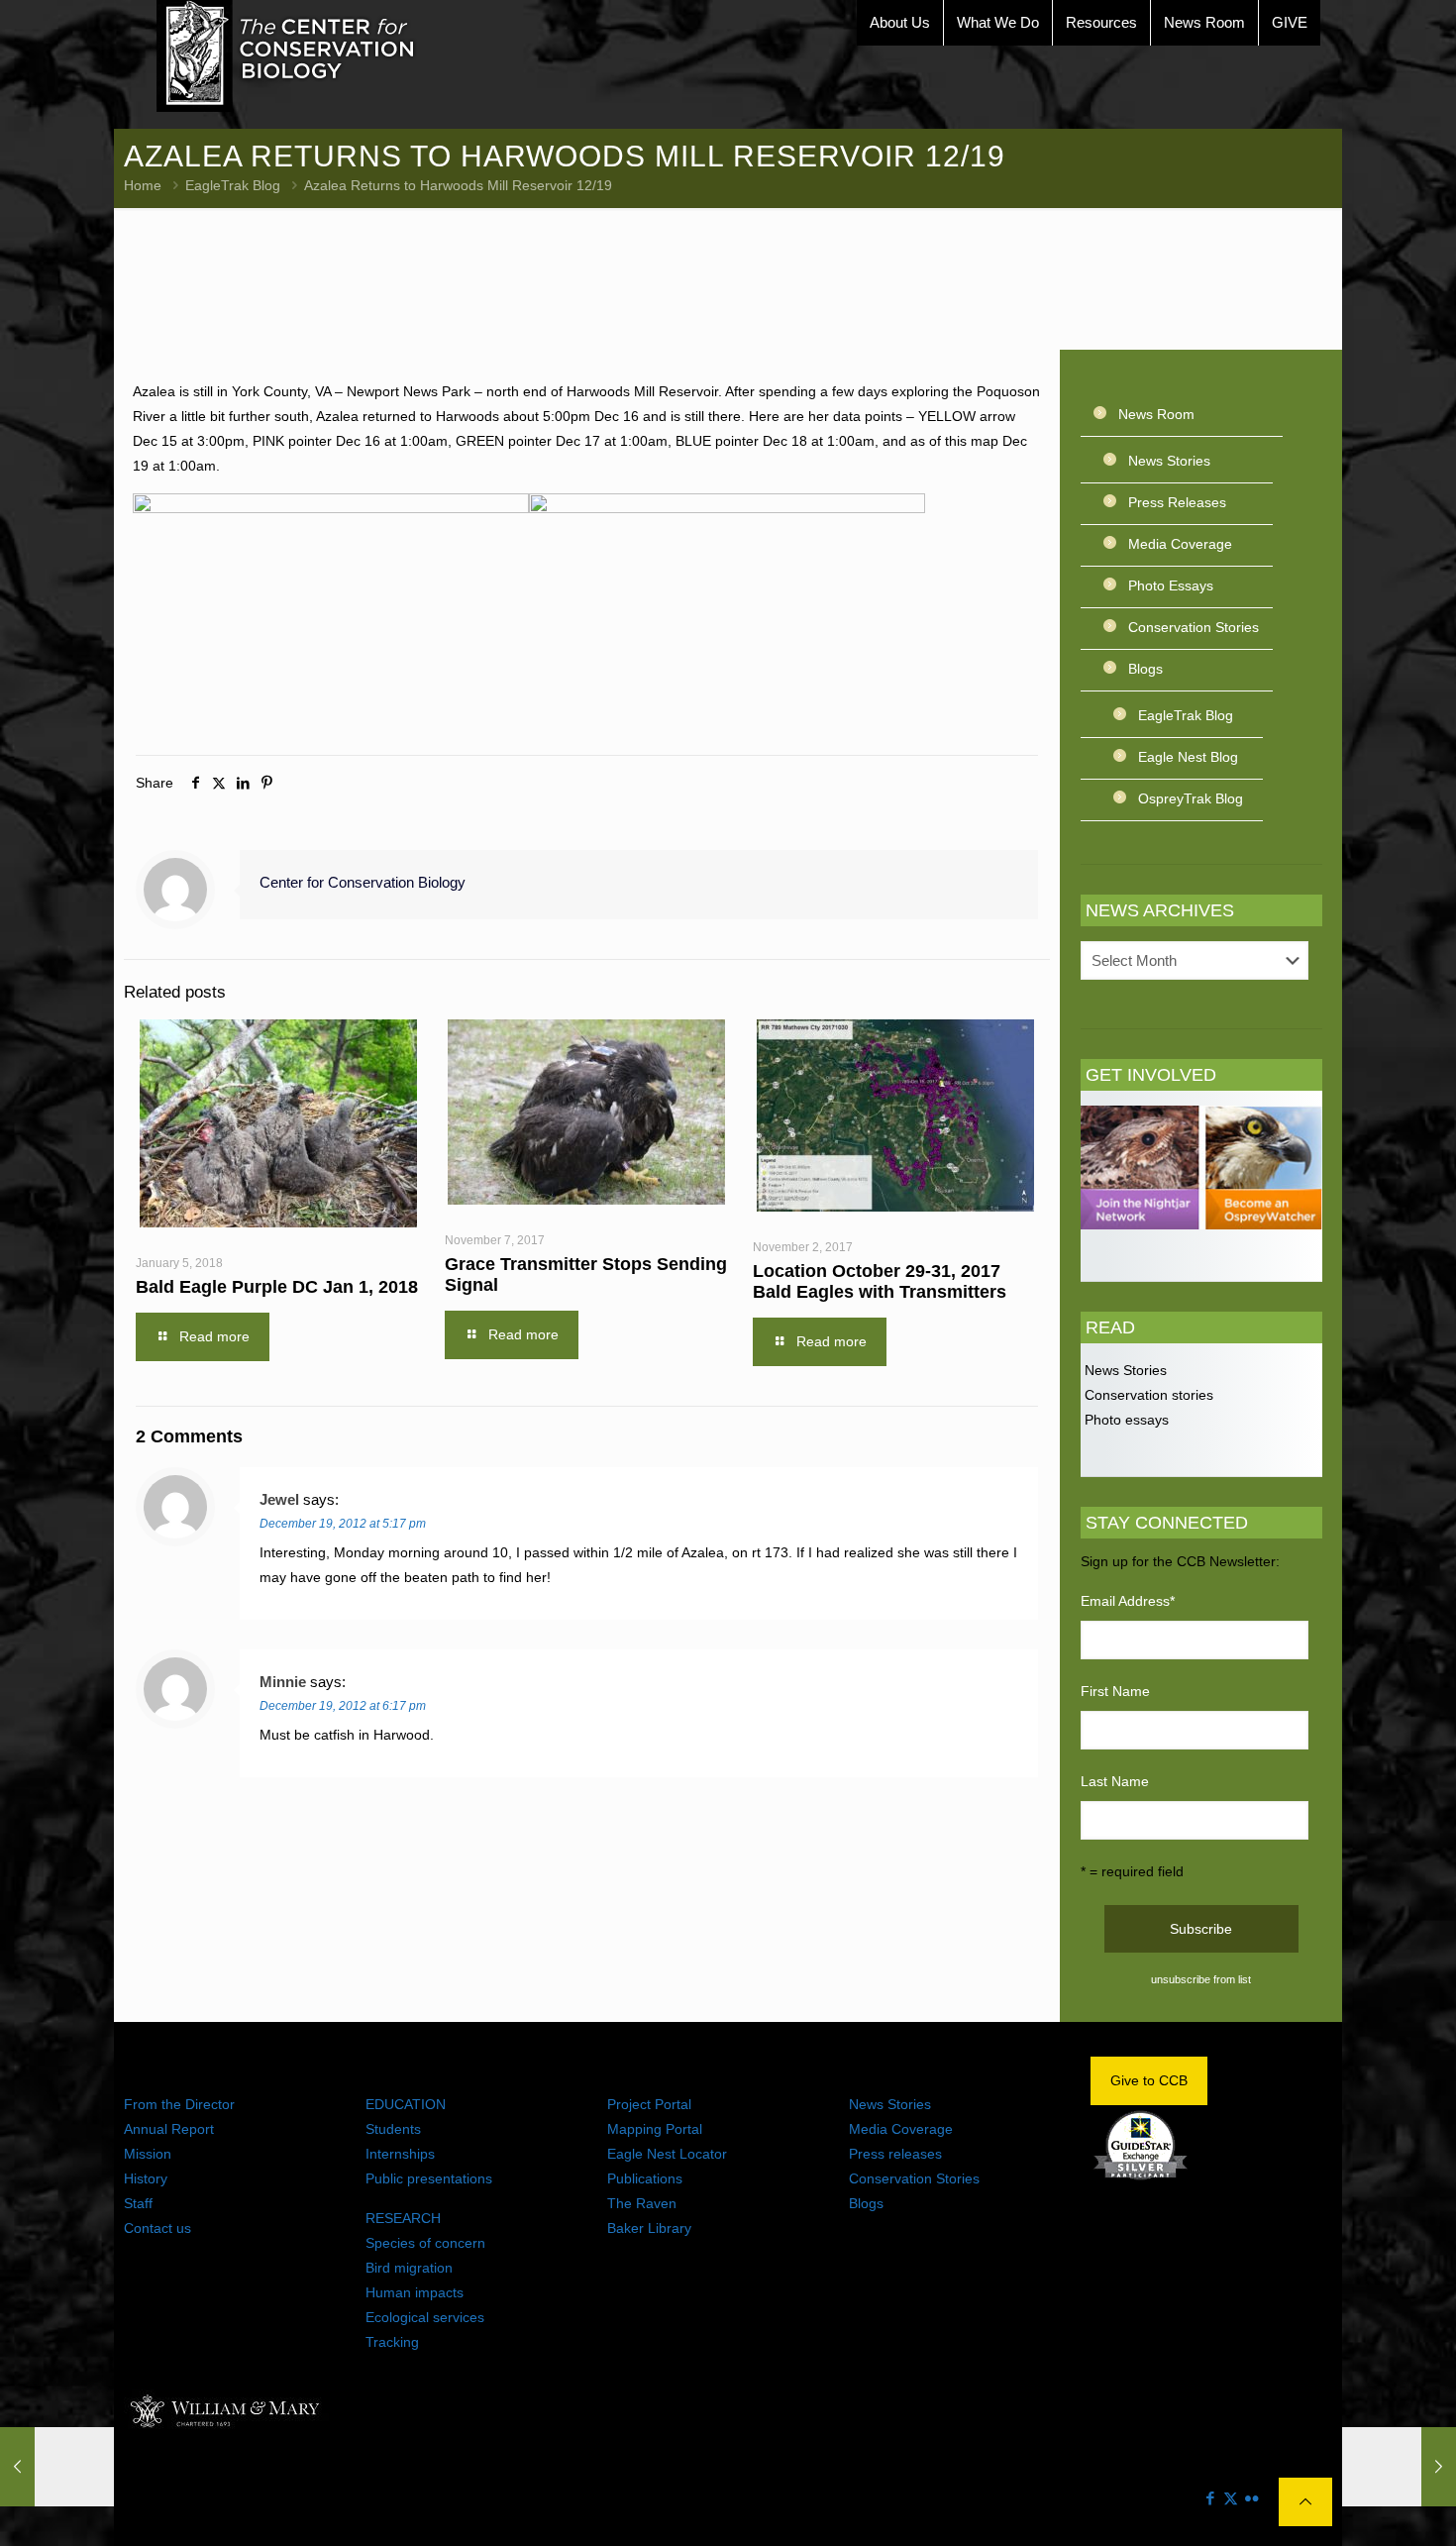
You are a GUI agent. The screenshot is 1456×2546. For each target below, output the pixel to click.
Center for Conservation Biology (363, 882)
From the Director (179, 2104)
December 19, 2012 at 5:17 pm (343, 1524)
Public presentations (429, 2178)
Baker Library (649, 2228)
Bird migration (409, 2268)
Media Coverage (1180, 544)
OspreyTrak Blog (1191, 798)
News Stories (1169, 461)
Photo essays (1125, 1420)
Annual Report (169, 2129)
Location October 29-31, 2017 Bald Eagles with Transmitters (880, 1281)
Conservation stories (1147, 1395)
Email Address (1128, 1601)
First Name (1115, 1691)
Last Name (1115, 1781)
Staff (138, 2203)
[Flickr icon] (1251, 2498)
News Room (1156, 414)
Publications (645, 2178)
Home (143, 185)
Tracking (392, 2342)
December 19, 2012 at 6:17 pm (343, 1706)
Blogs (1145, 669)
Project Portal (649, 2104)
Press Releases (1177, 502)
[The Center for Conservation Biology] (286, 56)
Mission (148, 2154)
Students (393, 2129)
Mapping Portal (655, 2129)
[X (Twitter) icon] (1231, 2498)
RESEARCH (403, 2218)
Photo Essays (1171, 585)
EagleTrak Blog (233, 185)
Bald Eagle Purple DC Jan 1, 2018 (277, 1287)
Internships (400, 2154)
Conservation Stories (1194, 627)
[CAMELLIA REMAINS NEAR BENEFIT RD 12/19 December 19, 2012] (57, 2467)
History (146, 2178)
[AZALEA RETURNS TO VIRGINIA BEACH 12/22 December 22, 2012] (1399, 2467)
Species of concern (425, 2243)
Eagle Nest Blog (1188, 757)
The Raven (642, 2203)
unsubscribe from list (1201, 1979)
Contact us (157, 2228)
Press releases (895, 2154)
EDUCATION (406, 2104)
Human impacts (415, 2292)
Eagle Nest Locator (667, 2154)
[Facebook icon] (1210, 2498)
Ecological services (425, 2317)
